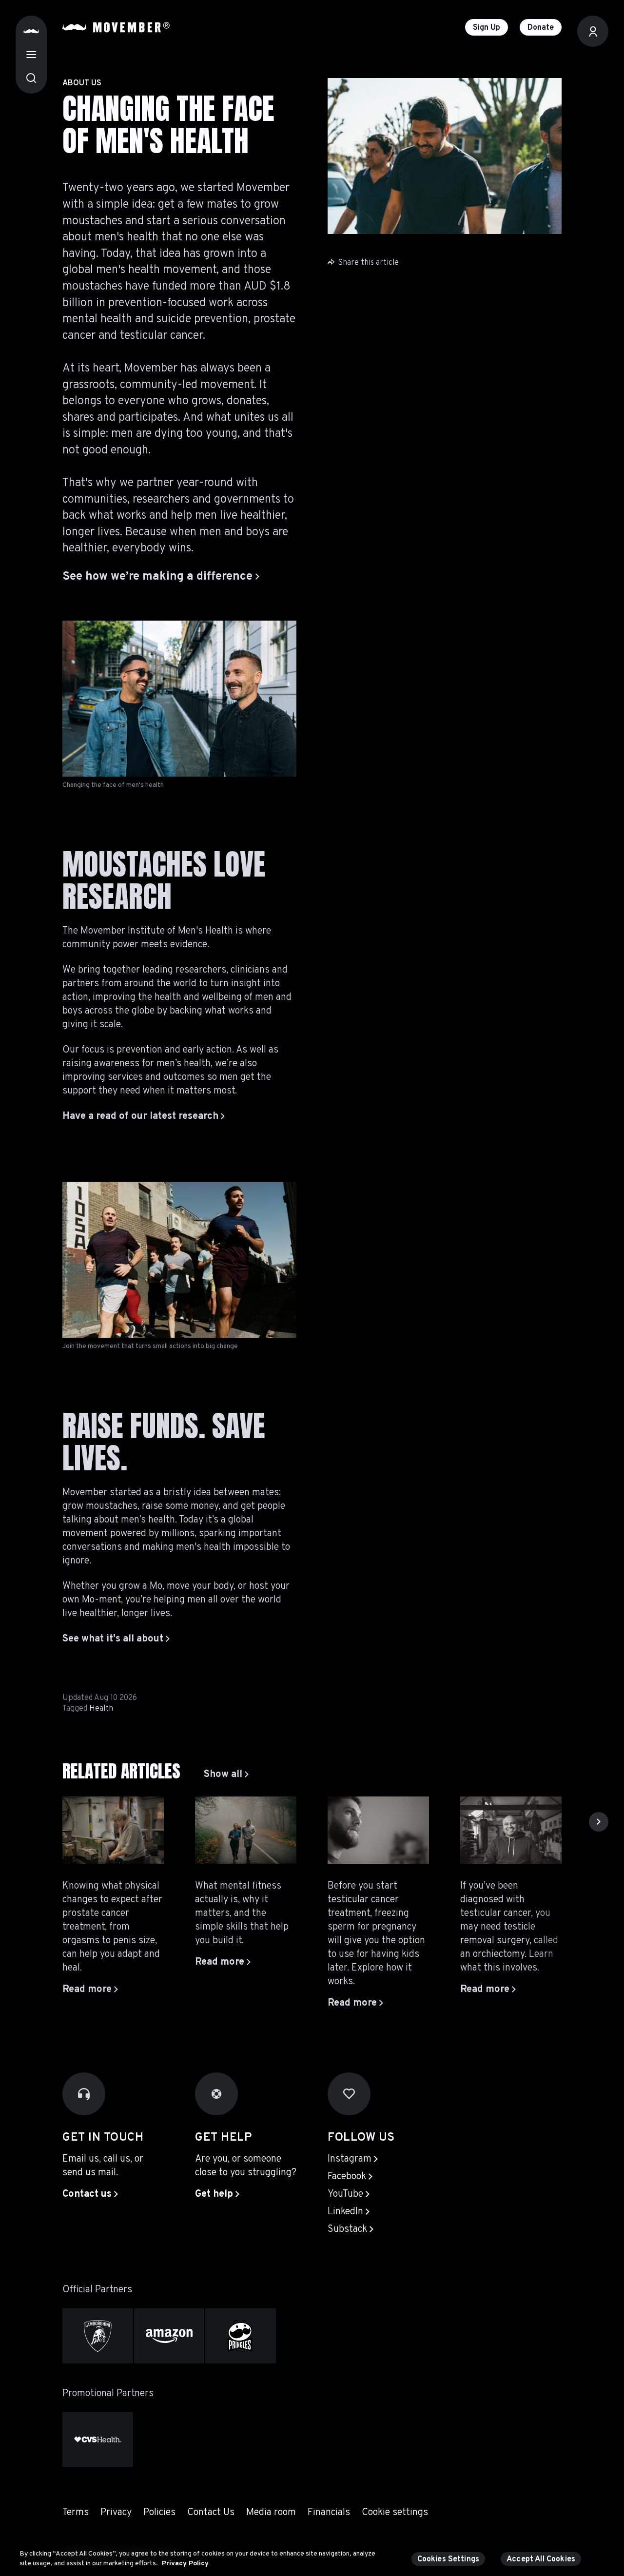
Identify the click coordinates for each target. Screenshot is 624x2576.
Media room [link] (271, 2513)
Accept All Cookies (541, 2559)
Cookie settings (395, 2513)
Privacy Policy (185, 2563)
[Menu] (31, 55)
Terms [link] (76, 2513)
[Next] (599, 1822)
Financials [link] (329, 2513)
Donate (541, 28)
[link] (226, 1775)
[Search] (31, 78)
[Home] (31, 31)
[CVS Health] (98, 2439)
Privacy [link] (116, 2513)
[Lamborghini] (98, 2336)
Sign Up (487, 28)
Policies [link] (159, 2513)
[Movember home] (116, 27)
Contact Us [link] (211, 2513)
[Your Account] (593, 31)
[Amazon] (169, 2336)
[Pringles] (241, 2336)
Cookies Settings (448, 2559)
